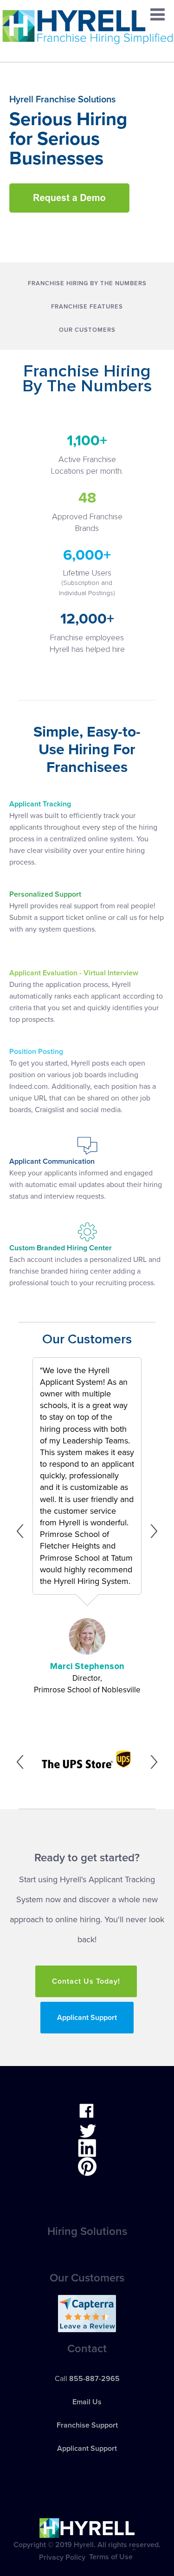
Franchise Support (87, 2425)
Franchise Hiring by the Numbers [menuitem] (87, 283)
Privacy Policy (62, 2557)
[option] (70, 1531)
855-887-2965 (94, 2379)
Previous (23, 1531)
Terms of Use (111, 2557)
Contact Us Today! (86, 1981)
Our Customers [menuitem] (87, 330)
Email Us (87, 2402)
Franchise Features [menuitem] (87, 307)
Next (151, 1531)
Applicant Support (87, 2018)
